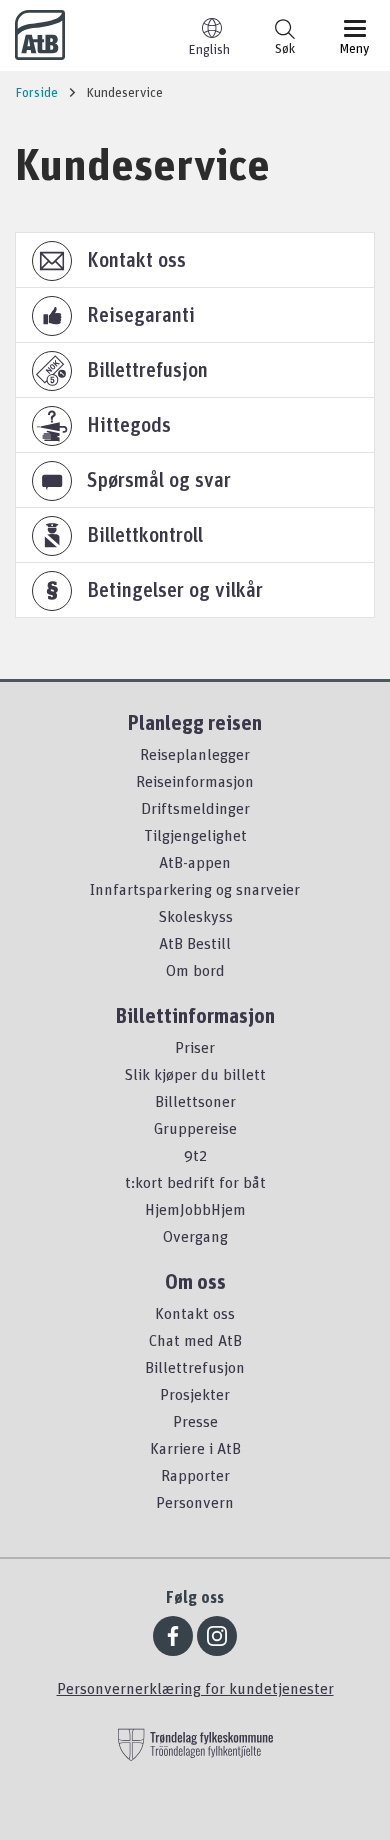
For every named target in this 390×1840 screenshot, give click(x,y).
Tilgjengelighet (195, 835)
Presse (195, 1421)
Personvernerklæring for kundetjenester (195, 1688)
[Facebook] (173, 1636)
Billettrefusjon (195, 1367)
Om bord (195, 970)
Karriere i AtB (195, 1448)
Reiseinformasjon (195, 781)
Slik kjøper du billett (195, 1074)
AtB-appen (195, 862)
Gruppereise (195, 1128)
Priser (195, 1047)
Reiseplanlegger (195, 754)
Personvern (195, 1502)
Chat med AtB (195, 1340)
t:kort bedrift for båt (195, 1182)
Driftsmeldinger (195, 808)
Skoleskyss (195, 916)
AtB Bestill (195, 943)
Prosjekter (195, 1394)
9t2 (195, 1155)
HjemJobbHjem (195, 1209)
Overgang (195, 1236)
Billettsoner (195, 1101)
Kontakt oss (195, 1313)
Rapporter (195, 1475)
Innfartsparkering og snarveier (195, 889)
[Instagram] (217, 1636)
